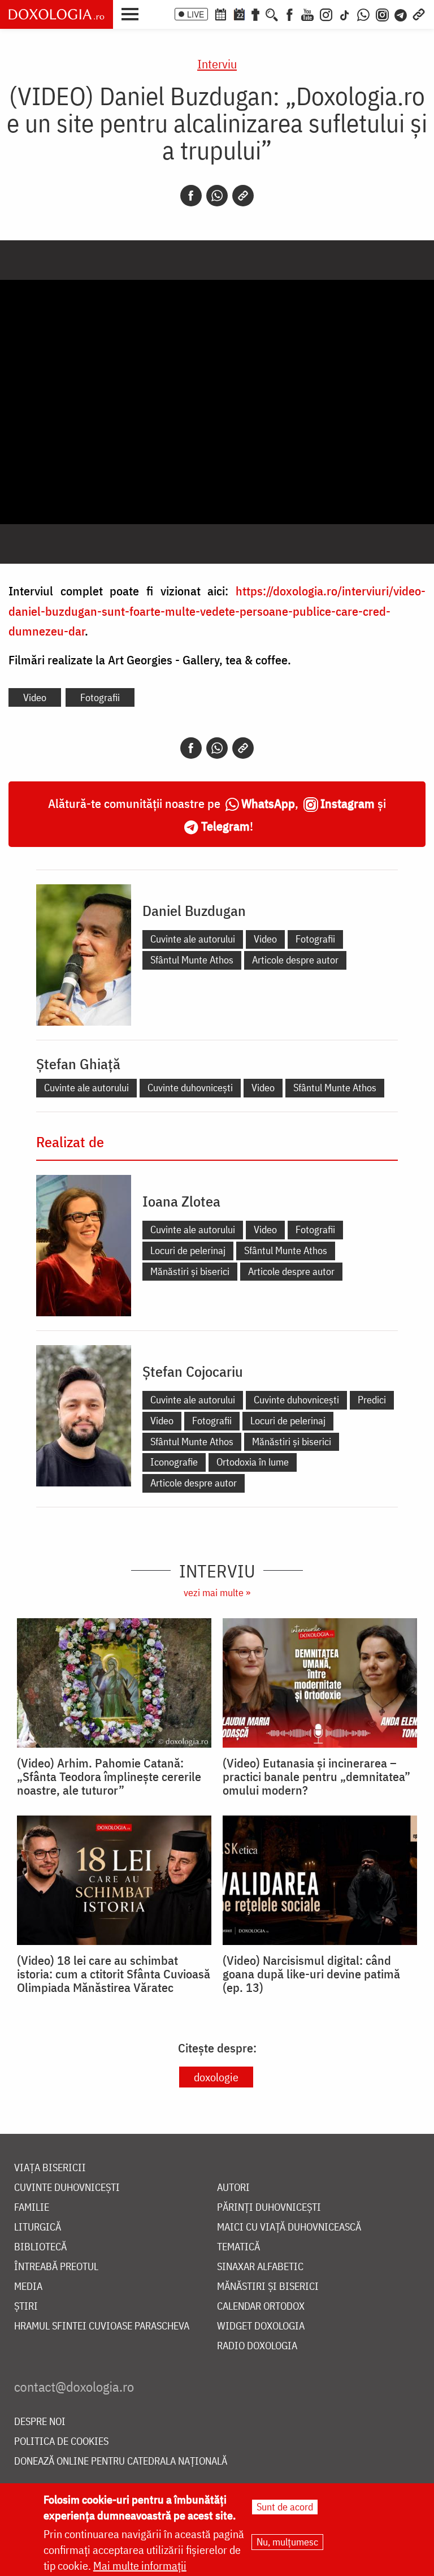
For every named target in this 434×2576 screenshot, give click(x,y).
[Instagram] (326, 14)
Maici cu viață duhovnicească (289, 2227)
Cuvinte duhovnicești (190, 1088)
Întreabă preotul (56, 2267)
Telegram (225, 826)
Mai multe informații (140, 2566)
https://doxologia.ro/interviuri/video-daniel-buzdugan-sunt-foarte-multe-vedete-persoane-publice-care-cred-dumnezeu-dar (217, 610)
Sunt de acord (285, 2507)
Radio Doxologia (257, 2346)
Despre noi (40, 2422)
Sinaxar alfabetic (260, 2267)
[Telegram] (401, 14)
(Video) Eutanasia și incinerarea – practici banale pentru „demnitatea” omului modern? (316, 1777)
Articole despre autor (295, 960)
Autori (233, 2188)
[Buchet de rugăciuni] (255, 14)
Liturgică (38, 2227)
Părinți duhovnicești (269, 2208)
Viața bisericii (50, 2168)
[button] (133, 13)
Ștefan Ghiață (78, 1064)
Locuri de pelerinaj (188, 1250)
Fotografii (100, 697)
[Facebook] (290, 14)
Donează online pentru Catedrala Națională (121, 2462)
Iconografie (174, 1462)
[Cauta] (272, 14)
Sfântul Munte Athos (192, 960)
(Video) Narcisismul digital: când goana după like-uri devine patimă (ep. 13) (311, 1974)
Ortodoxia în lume (253, 1462)
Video (35, 697)
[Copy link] (243, 196)
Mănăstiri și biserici (190, 1271)
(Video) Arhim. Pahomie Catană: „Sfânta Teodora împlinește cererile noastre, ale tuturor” (109, 1777)
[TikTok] (345, 14)
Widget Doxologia (261, 2326)
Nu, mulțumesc (287, 2542)
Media (28, 2287)
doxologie (216, 2077)
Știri (26, 2307)
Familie (32, 2208)
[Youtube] (307, 14)
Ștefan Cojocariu (193, 1371)
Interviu (217, 64)
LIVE (196, 14)
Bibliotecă (40, 2247)
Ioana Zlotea (181, 1201)
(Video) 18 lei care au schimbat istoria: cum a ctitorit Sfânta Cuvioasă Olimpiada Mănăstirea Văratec (114, 1974)
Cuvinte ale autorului (193, 939)
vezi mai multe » (217, 1592)
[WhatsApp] (363, 14)
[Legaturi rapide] (419, 14)
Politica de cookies (61, 2442)
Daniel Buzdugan (194, 910)
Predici (372, 1400)
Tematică (238, 2247)
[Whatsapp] (217, 196)
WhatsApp (268, 803)
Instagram (348, 803)
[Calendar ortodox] (220, 14)
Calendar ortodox (261, 2307)
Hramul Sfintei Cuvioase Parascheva (102, 2326)
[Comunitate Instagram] (382, 14)
